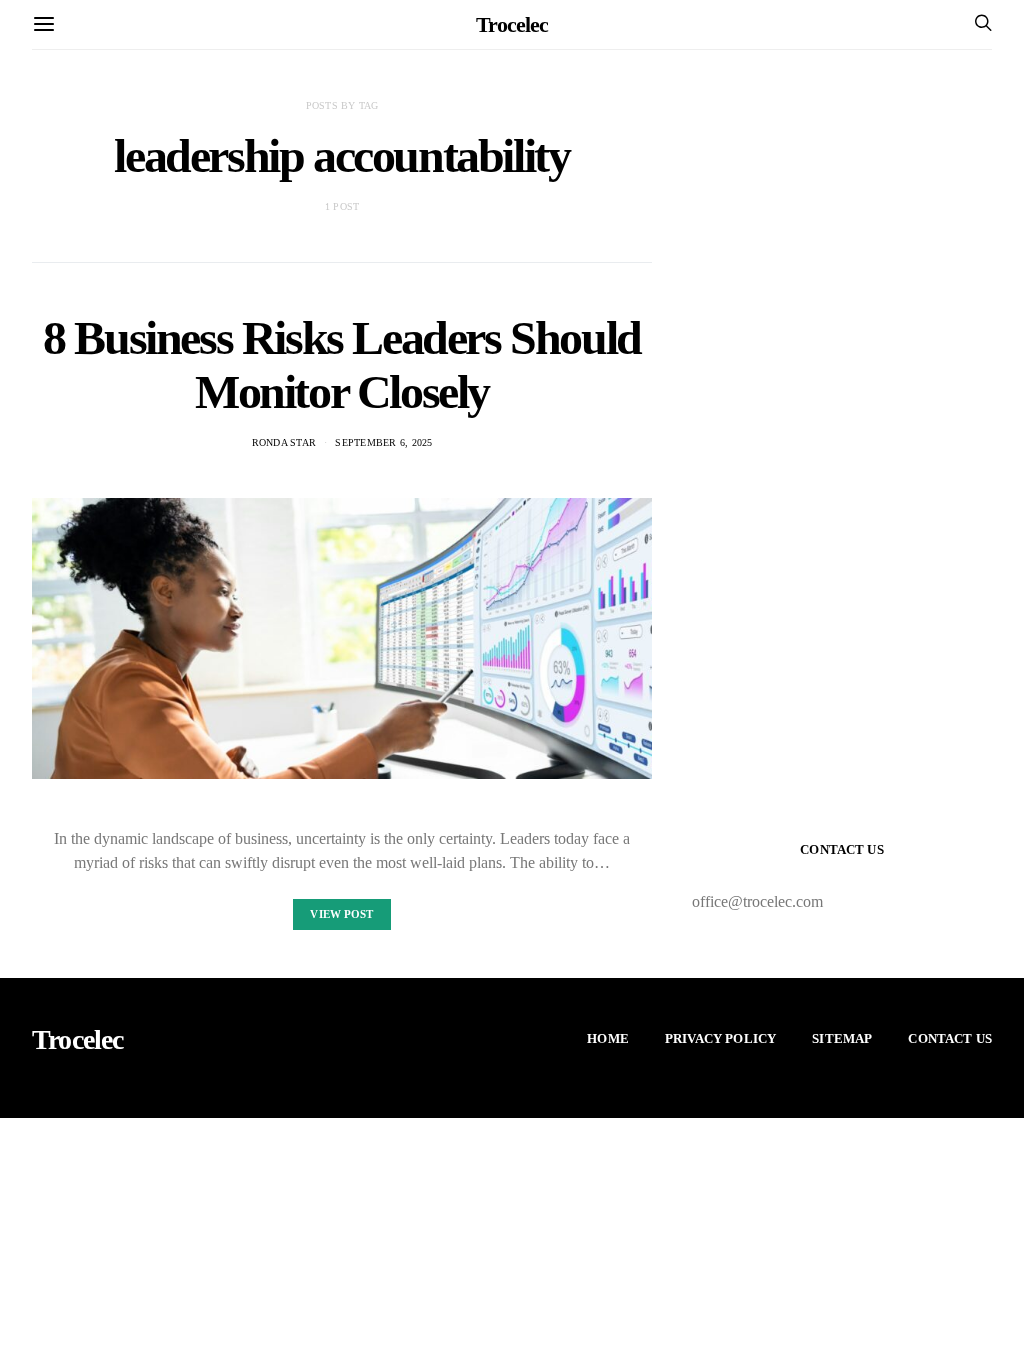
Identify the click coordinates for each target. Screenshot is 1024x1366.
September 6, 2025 (383, 442)
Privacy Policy (720, 1038)
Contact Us (950, 1038)
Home (608, 1038)
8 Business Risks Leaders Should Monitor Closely (342, 364)
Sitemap (842, 1038)
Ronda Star (284, 442)
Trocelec (511, 24)
